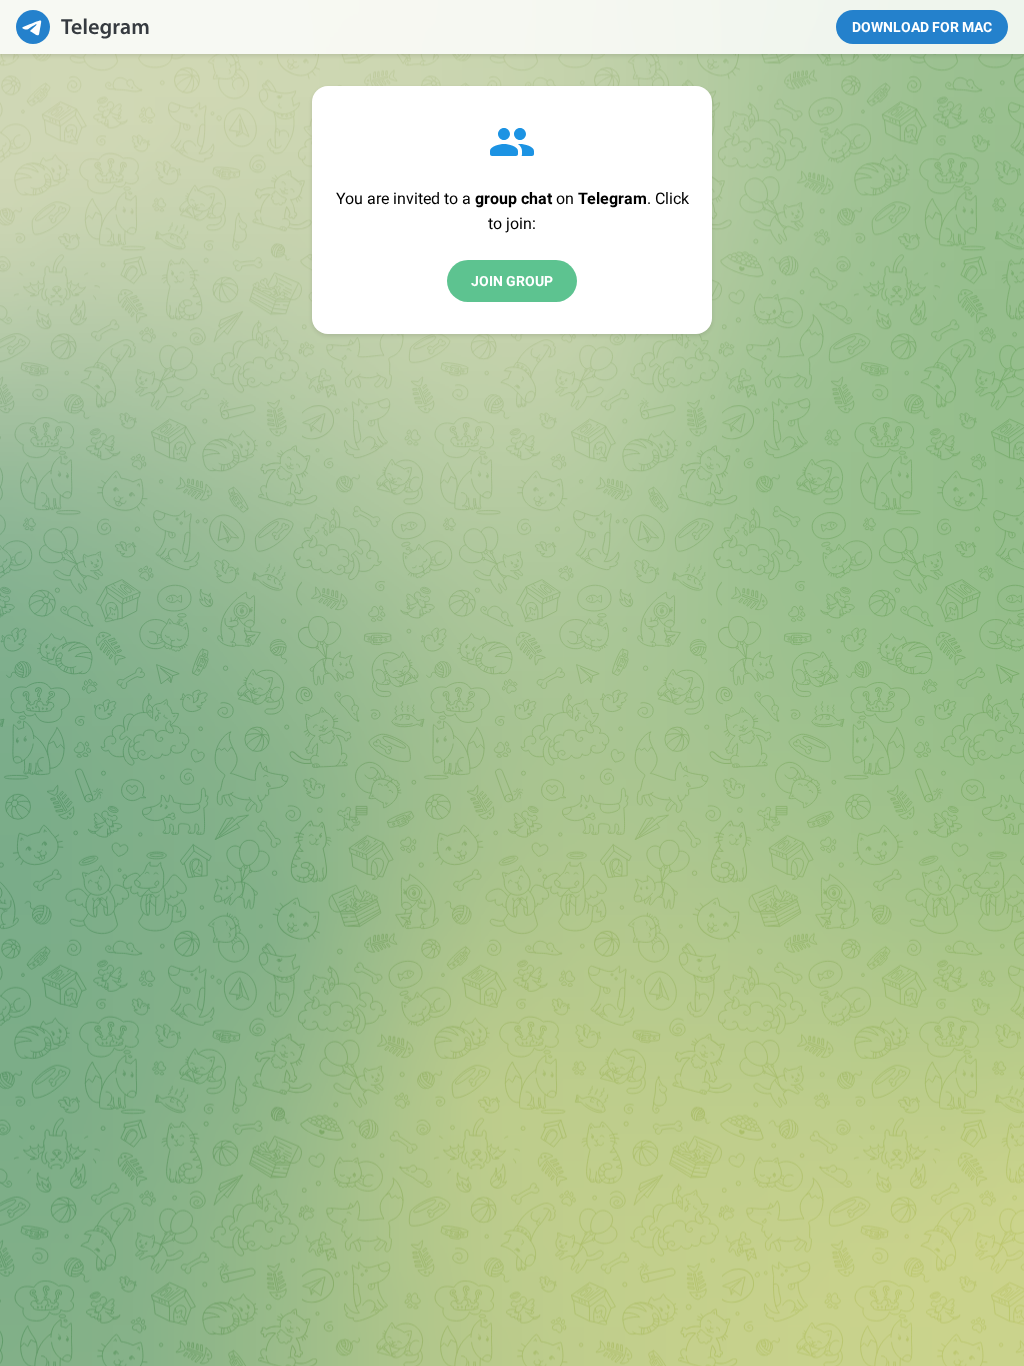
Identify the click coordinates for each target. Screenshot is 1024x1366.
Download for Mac (922, 27)
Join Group (512, 281)
